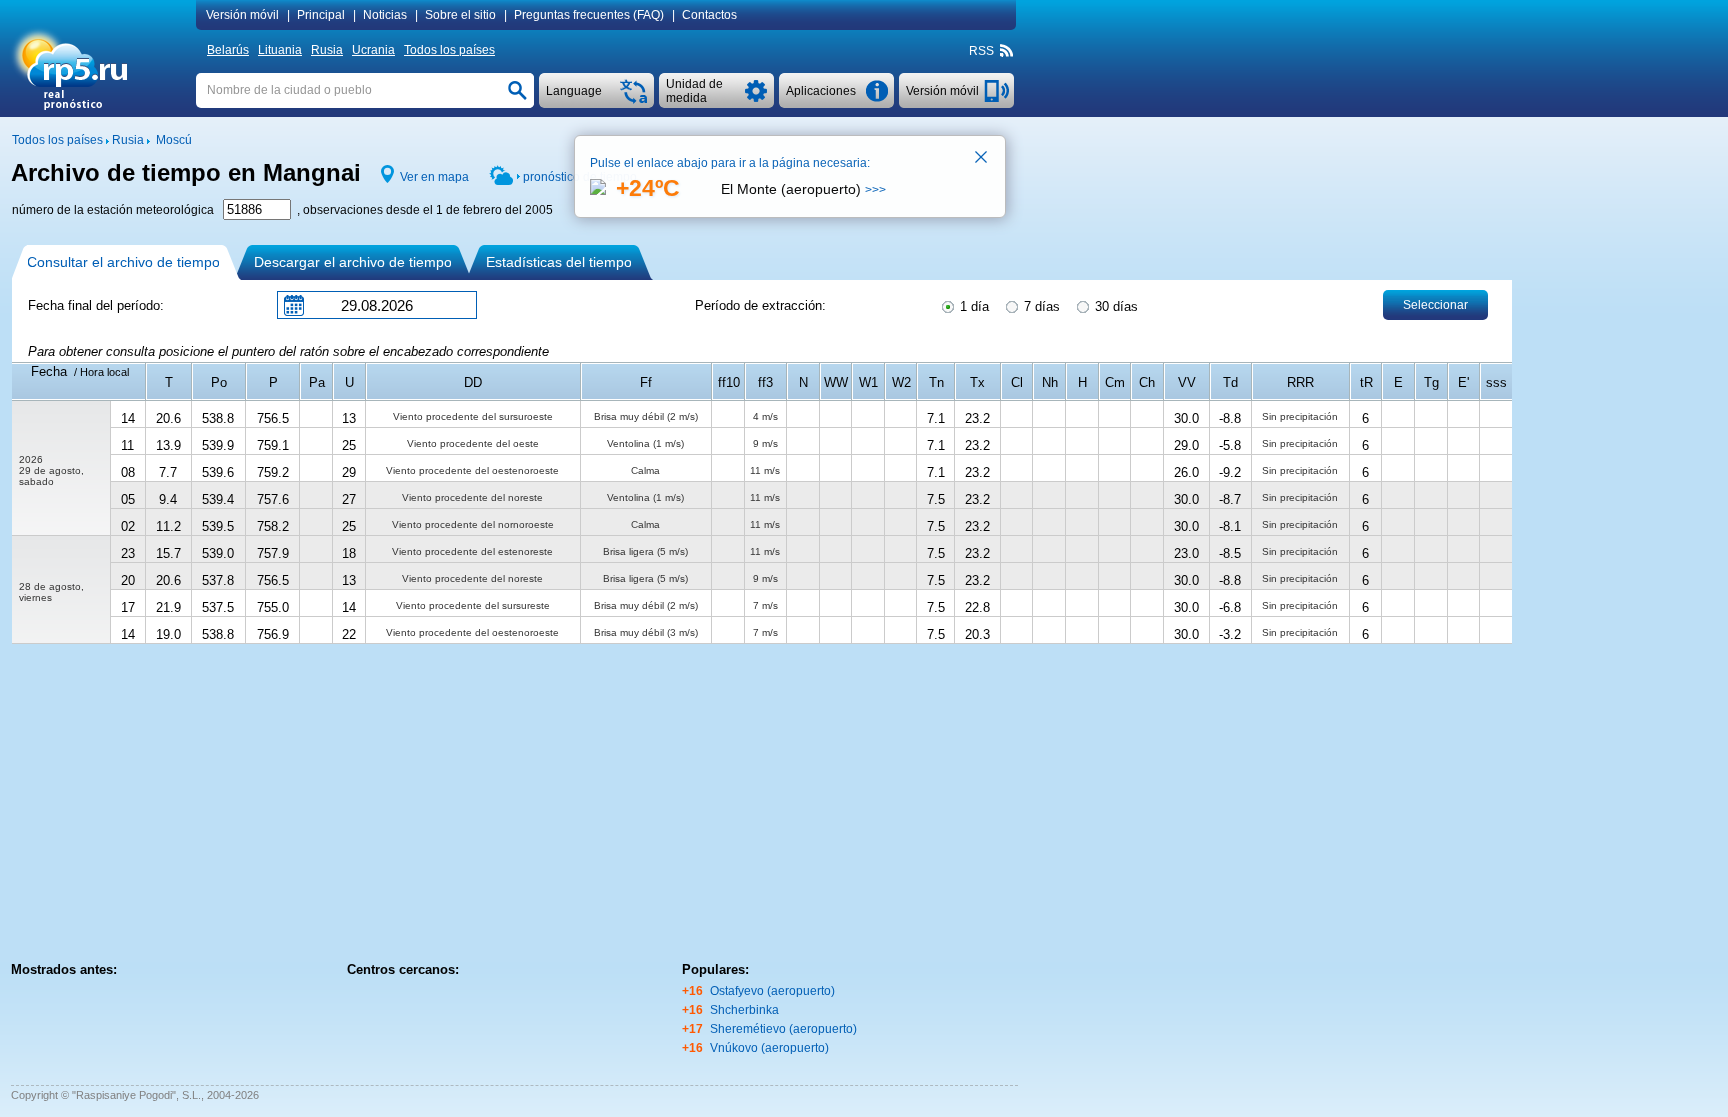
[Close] (982, 159)
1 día (972, 306)
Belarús (228, 50)
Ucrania (373, 50)
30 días (1114, 306)
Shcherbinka (744, 1010)
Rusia (327, 50)
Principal (321, 15)
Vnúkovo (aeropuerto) (769, 1048)
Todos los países (449, 50)
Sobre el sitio (460, 15)
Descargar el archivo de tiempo (353, 262)
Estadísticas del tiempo (559, 262)
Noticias (385, 15)
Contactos (709, 15)
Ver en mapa (434, 177)
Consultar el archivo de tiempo (123, 262)
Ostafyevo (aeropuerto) (772, 991)
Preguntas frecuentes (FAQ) (589, 15)
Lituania (280, 50)
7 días (1040, 306)
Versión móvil (242, 15)
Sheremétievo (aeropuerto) (783, 1029)
